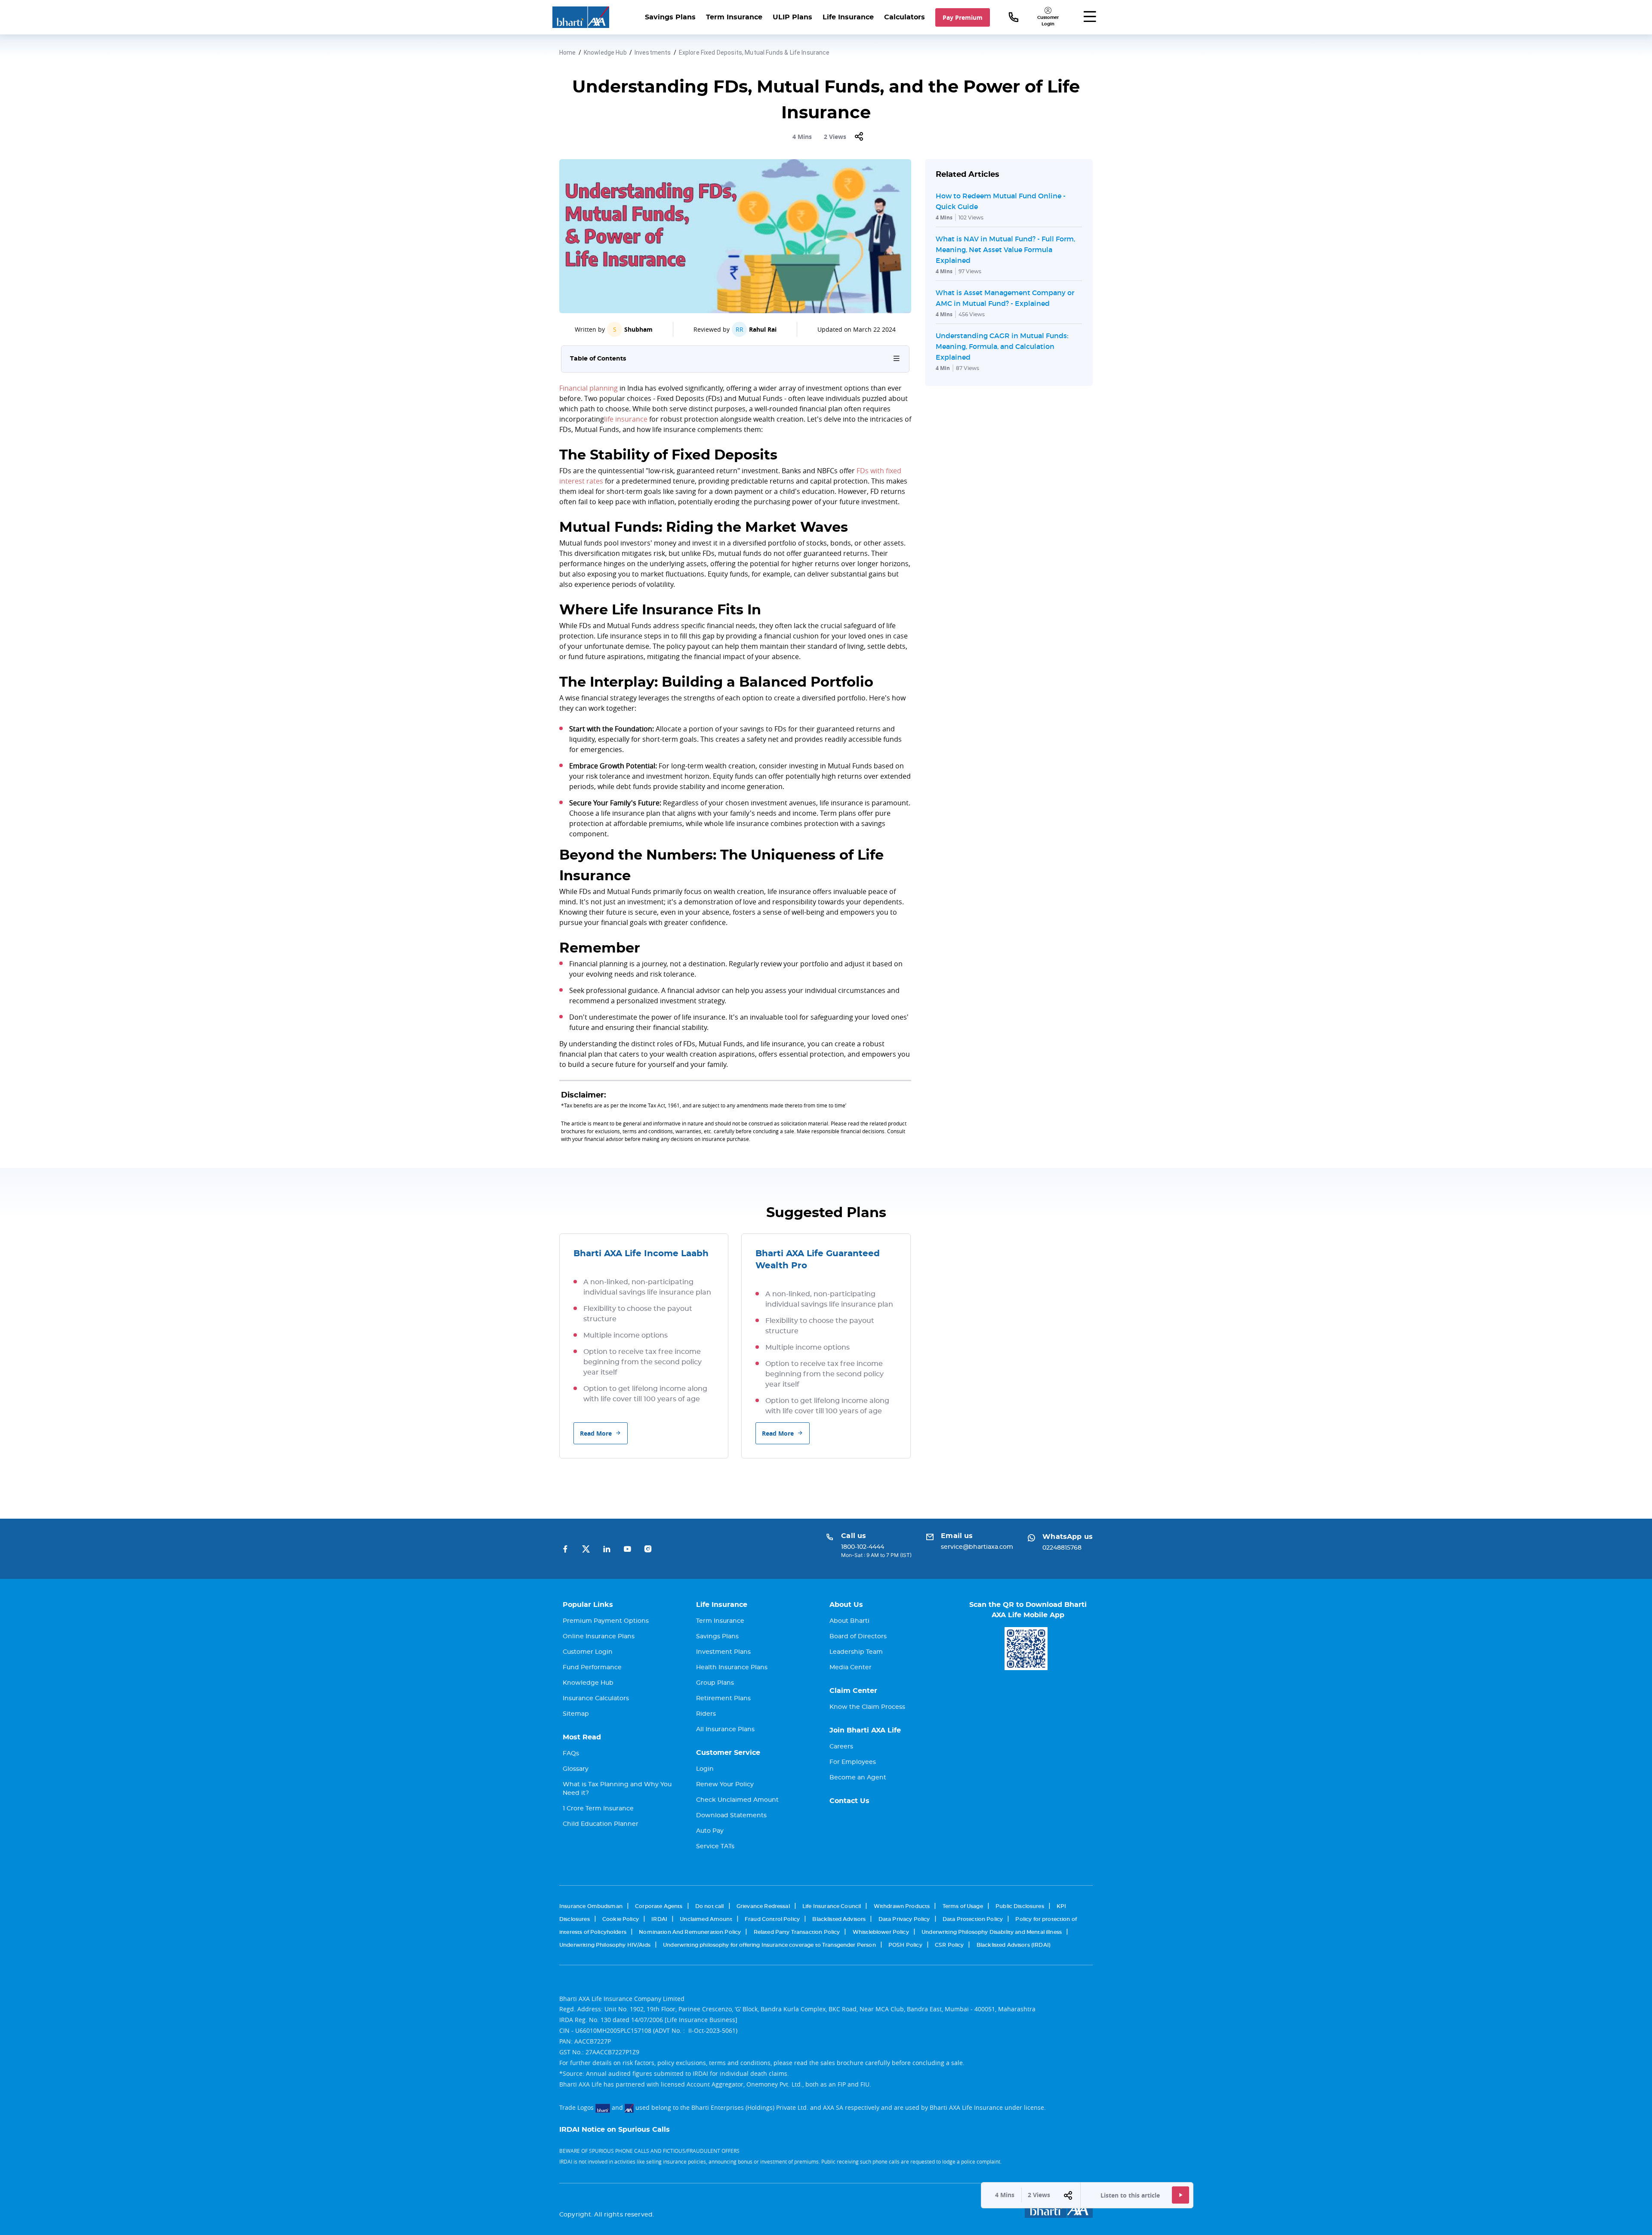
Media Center (851, 1668)
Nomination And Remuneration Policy (690, 1932)
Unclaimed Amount (706, 1919)
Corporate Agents (659, 1906)
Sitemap (576, 1714)
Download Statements (731, 1816)
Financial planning (589, 388)
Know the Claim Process (867, 1707)
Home (568, 52)
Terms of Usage (963, 1906)
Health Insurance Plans (732, 1668)
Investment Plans (723, 1652)
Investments (653, 52)
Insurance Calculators (596, 1699)
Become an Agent (858, 1778)
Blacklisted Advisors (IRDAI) (1014, 1945)
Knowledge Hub (605, 52)
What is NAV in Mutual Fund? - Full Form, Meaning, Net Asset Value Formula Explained (1005, 250)
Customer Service (728, 1753)
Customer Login (588, 1652)
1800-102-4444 (863, 1547)
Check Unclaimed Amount (737, 1800)
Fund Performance (592, 1668)
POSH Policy (905, 1945)
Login (705, 1769)
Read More (596, 1433)
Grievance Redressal (763, 1906)
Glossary (576, 1769)
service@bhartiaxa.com (977, 1547)
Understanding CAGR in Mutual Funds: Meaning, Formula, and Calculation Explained (1002, 346)
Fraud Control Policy (772, 1919)
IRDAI (659, 1919)
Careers (841, 1747)
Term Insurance (734, 17)
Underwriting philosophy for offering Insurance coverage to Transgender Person (769, 1945)
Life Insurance (848, 17)
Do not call (710, 1906)
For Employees (853, 1762)
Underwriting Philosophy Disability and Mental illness (992, 1932)
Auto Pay (710, 1831)
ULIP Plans (792, 17)
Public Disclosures (1020, 1906)
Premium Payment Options (606, 1621)
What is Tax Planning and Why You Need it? (617, 1789)
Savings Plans (670, 17)
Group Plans (715, 1683)
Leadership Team (856, 1652)
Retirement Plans (723, 1699)
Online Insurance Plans (599, 1637)
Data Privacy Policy (904, 1919)
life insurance (626, 419)
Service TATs (715, 1847)
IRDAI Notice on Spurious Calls (615, 2130)
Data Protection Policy (973, 1919)
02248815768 (1062, 1548)
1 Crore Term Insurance (598, 1809)
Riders (706, 1714)
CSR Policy (949, 1945)
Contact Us (849, 1801)
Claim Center (853, 1691)
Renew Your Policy (725, 1785)
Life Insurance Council (832, 1906)
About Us (846, 1605)
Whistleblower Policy (881, 1932)
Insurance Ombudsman (591, 1906)
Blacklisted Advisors (839, 1919)
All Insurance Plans (725, 1729)
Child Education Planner (601, 1824)
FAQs (571, 1754)
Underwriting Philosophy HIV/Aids (605, 1945)
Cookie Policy (621, 1919)
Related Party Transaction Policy (797, 1932)
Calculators (905, 17)
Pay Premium (963, 17)
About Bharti (849, 1621)
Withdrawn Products (902, 1906)
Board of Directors (858, 1637)
